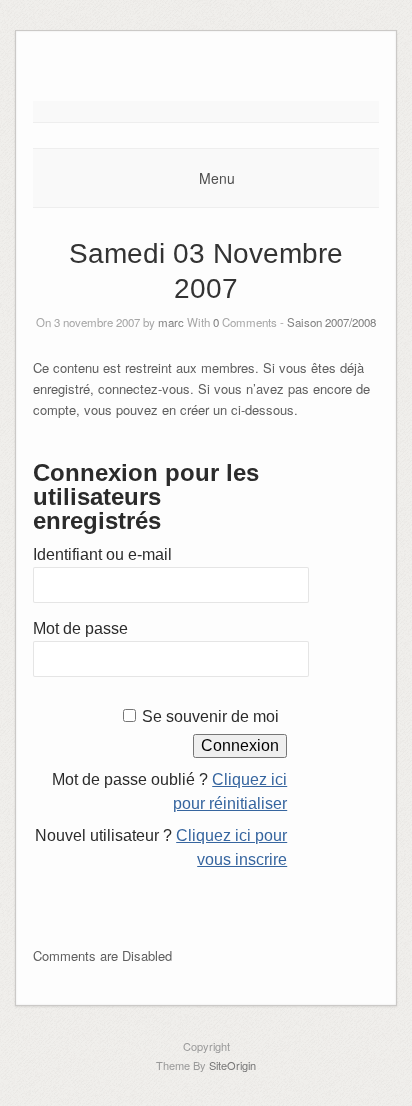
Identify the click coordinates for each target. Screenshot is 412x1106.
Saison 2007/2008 (331, 322)
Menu (217, 178)
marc (171, 322)
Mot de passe (80, 628)
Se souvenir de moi (210, 716)
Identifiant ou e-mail (102, 554)
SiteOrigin (232, 1065)
